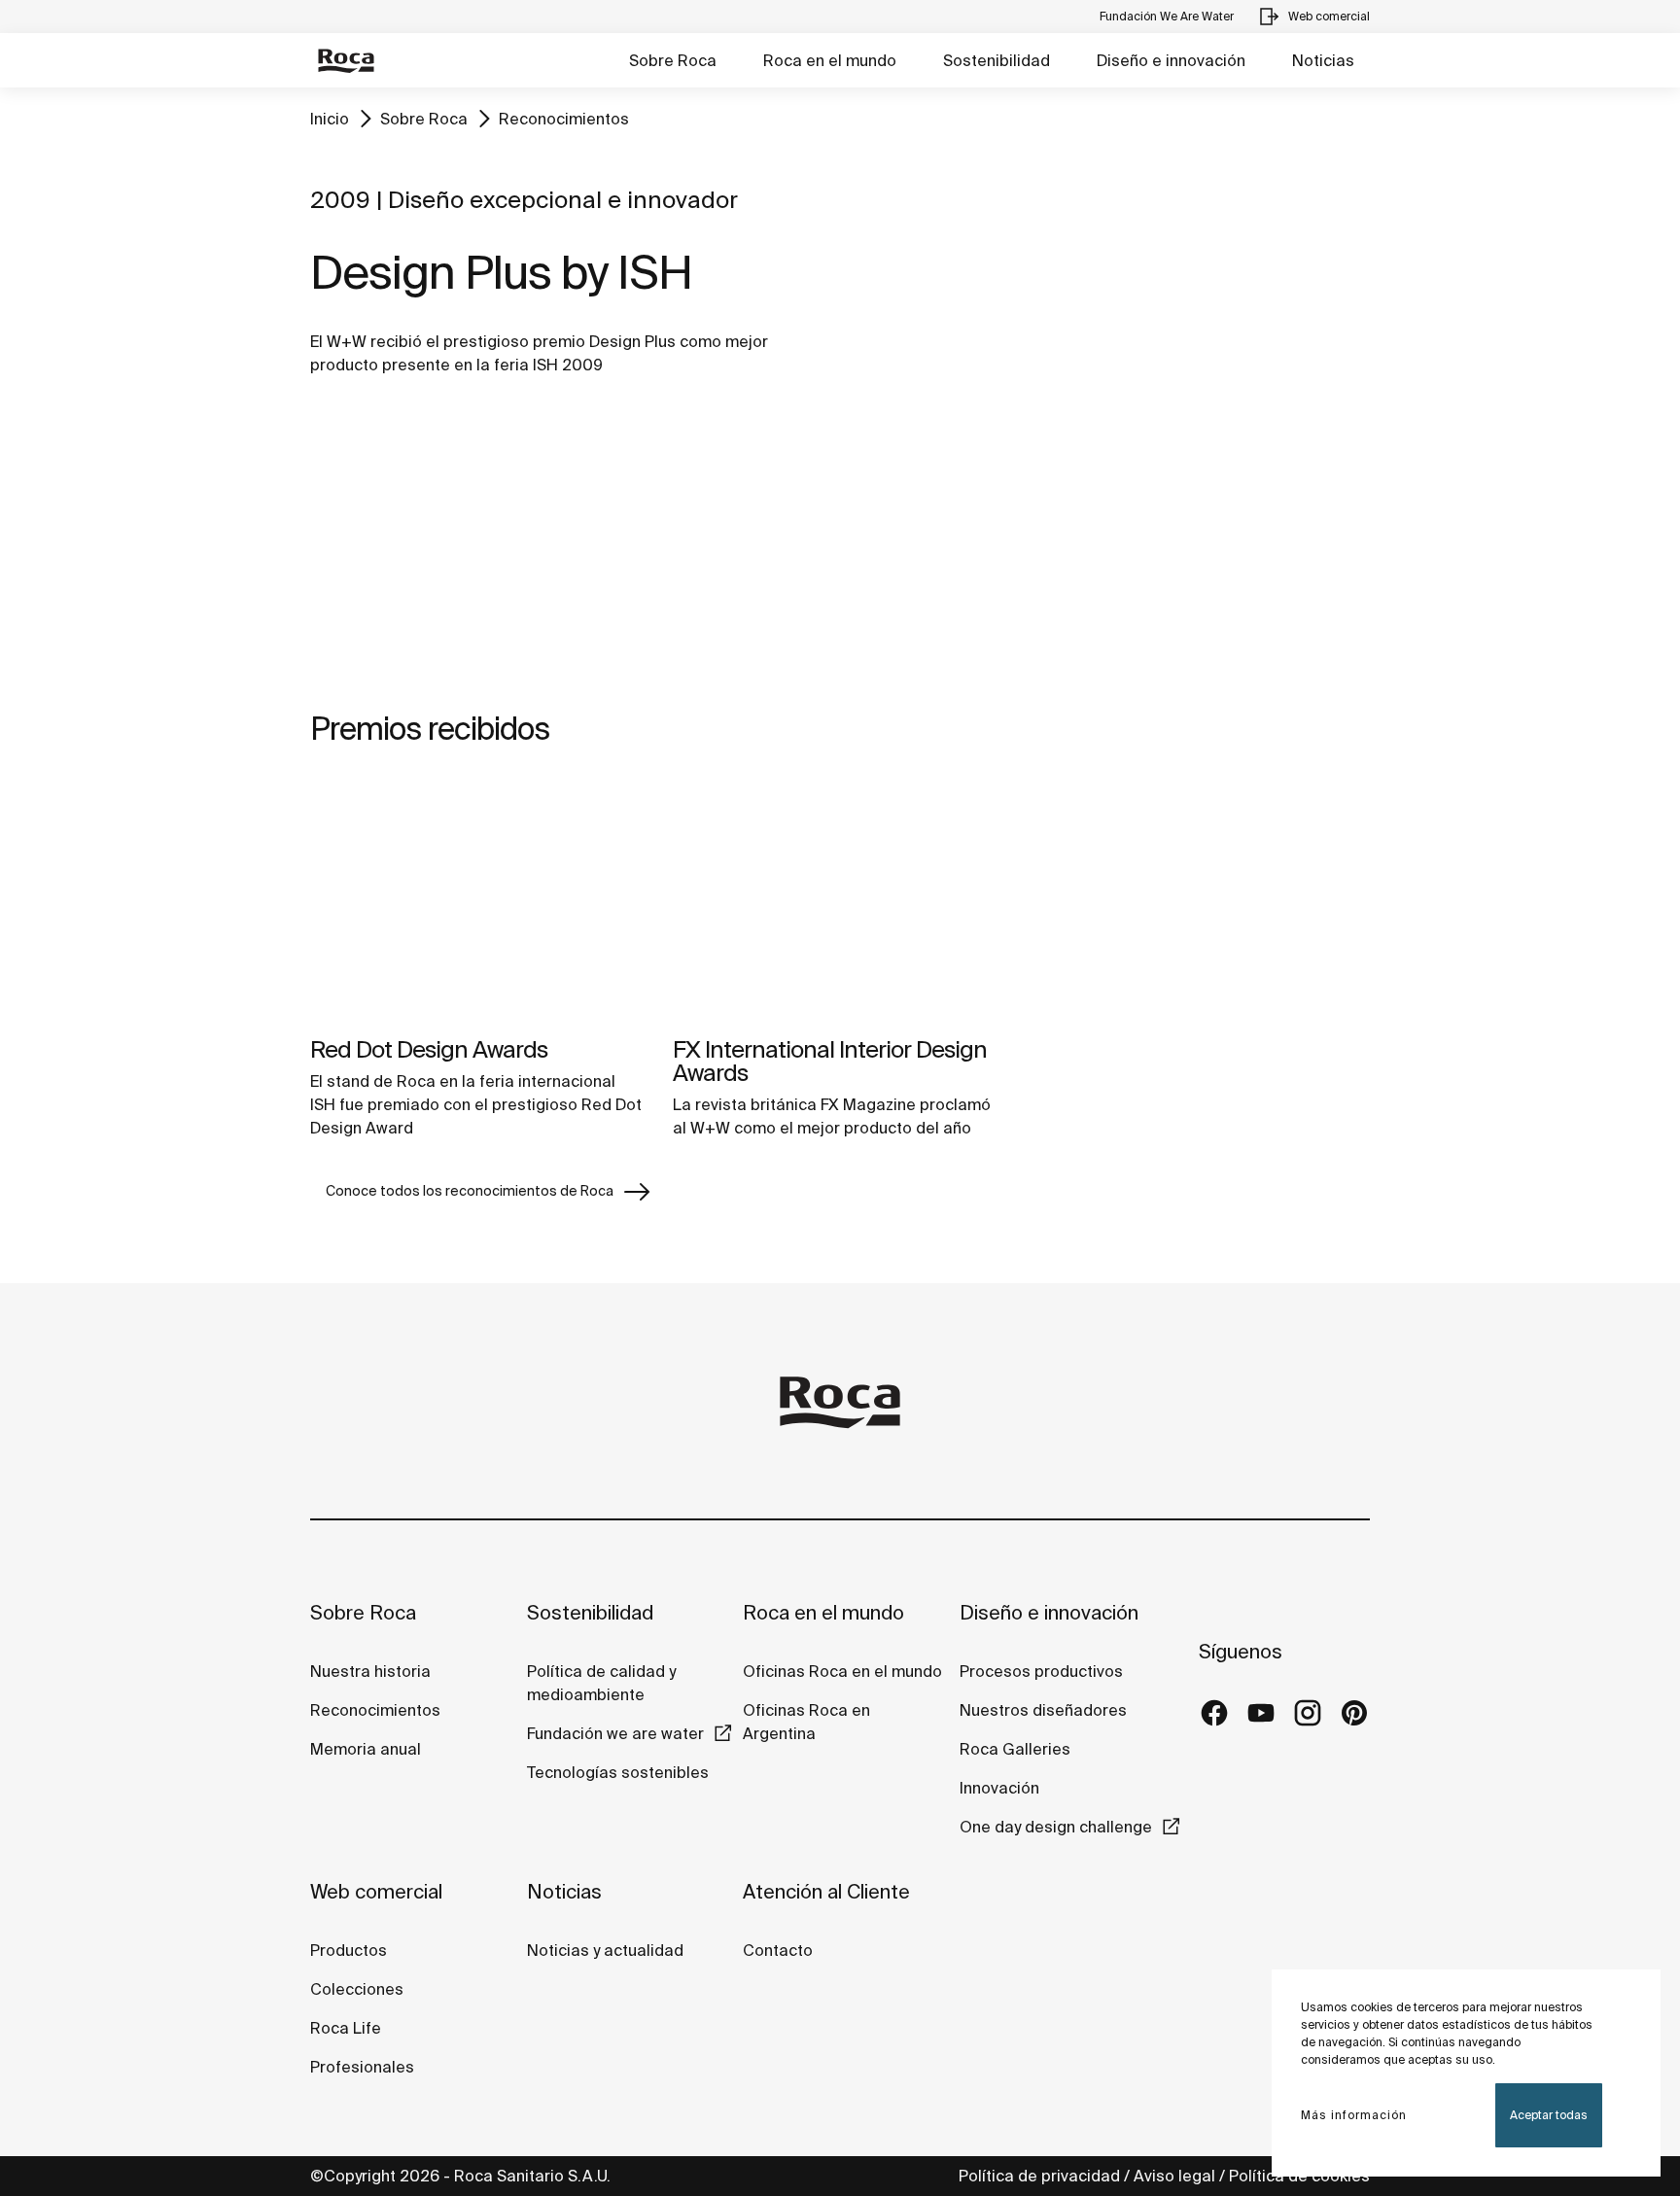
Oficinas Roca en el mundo (842, 1671)
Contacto (778, 1950)
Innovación (999, 1788)
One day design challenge (1056, 1827)
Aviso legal (1174, 2176)
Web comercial (376, 1891)
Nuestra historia (370, 1671)
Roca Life (346, 2028)
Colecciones (357, 1989)
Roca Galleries (1015, 1749)
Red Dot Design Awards (429, 1049)
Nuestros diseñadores (1043, 1710)
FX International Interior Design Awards (830, 1061)
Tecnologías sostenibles (618, 1772)
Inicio (330, 119)
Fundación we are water (615, 1733)
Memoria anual (366, 1749)
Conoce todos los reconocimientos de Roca (470, 1191)
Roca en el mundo (830, 60)
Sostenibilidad (997, 60)
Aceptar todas (1549, 2115)
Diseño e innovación (1171, 60)
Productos (349, 1950)
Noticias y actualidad (605, 1950)
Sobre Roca (673, 60)
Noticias (1323, 60)
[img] (477, 901)
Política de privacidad (1039, 2176)
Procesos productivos (1041, 1671)
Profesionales (362, 2067)
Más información (1354, 2115)
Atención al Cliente (826, 1891)
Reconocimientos (564, 119)
